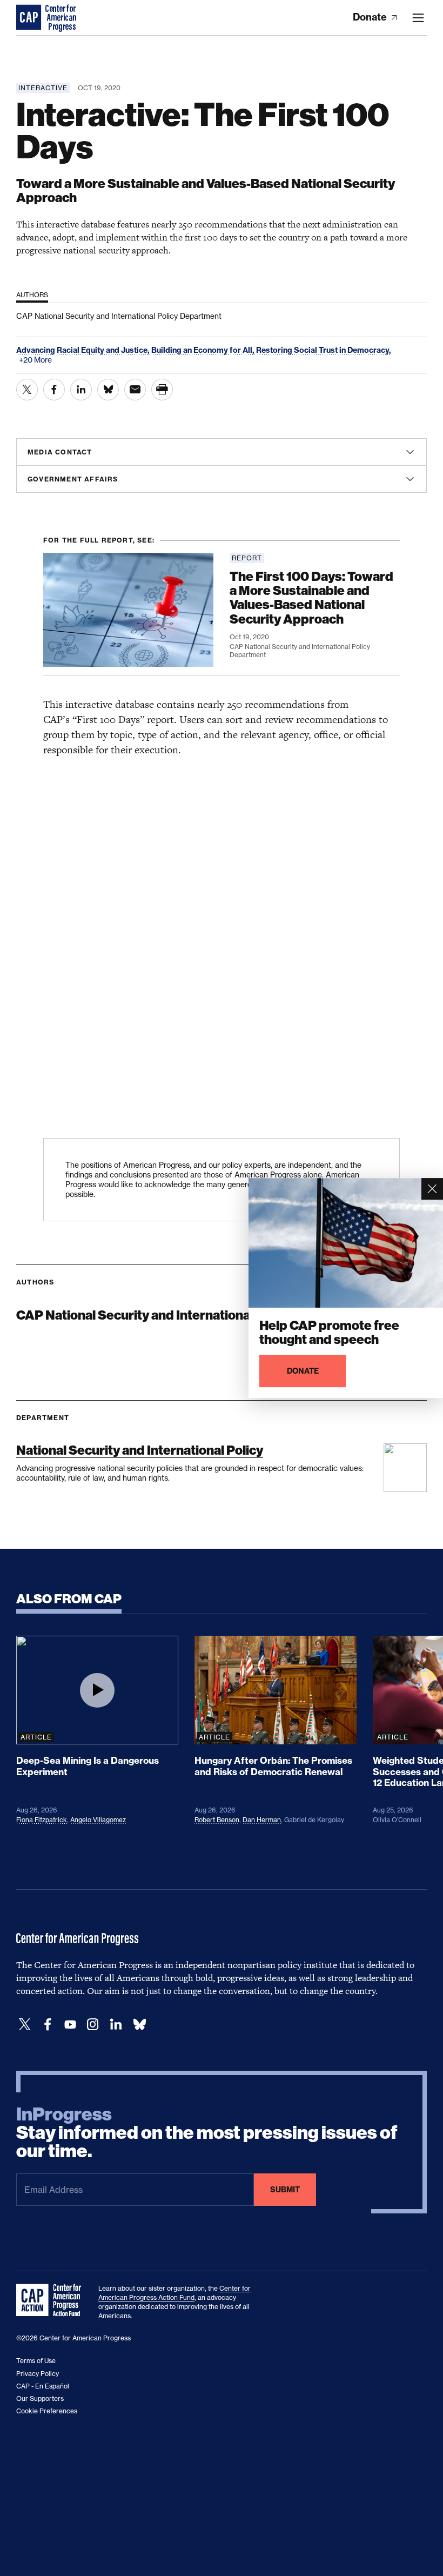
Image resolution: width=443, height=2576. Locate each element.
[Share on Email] (135, 390)
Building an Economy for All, (204, 350)
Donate (371, 17)
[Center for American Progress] (30, 18)
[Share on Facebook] (54, 390)
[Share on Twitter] (27, 390)
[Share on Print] (162, 390)
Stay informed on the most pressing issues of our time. (207, 2133)
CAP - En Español (43, 2386)
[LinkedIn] (116, 2025)
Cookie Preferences (47, 2411)
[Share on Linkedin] (81, 390)
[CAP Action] (52, 2300)
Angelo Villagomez (98, 1820)
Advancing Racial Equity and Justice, (84, 350)
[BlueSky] (139, 2025)
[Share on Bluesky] (108, 390)
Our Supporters (40, 2398)
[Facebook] (48, 2025)
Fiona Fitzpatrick (42, 1820)
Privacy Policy (38, 2374)
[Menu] (418, 18)
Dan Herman (262, 1820)
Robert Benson (217, 1820)
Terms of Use (36, 2361)
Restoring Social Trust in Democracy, (324, 350)
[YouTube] (70, 2025)
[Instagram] (93, 2025)
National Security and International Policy (140, 1450)
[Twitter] (25, 2025)
